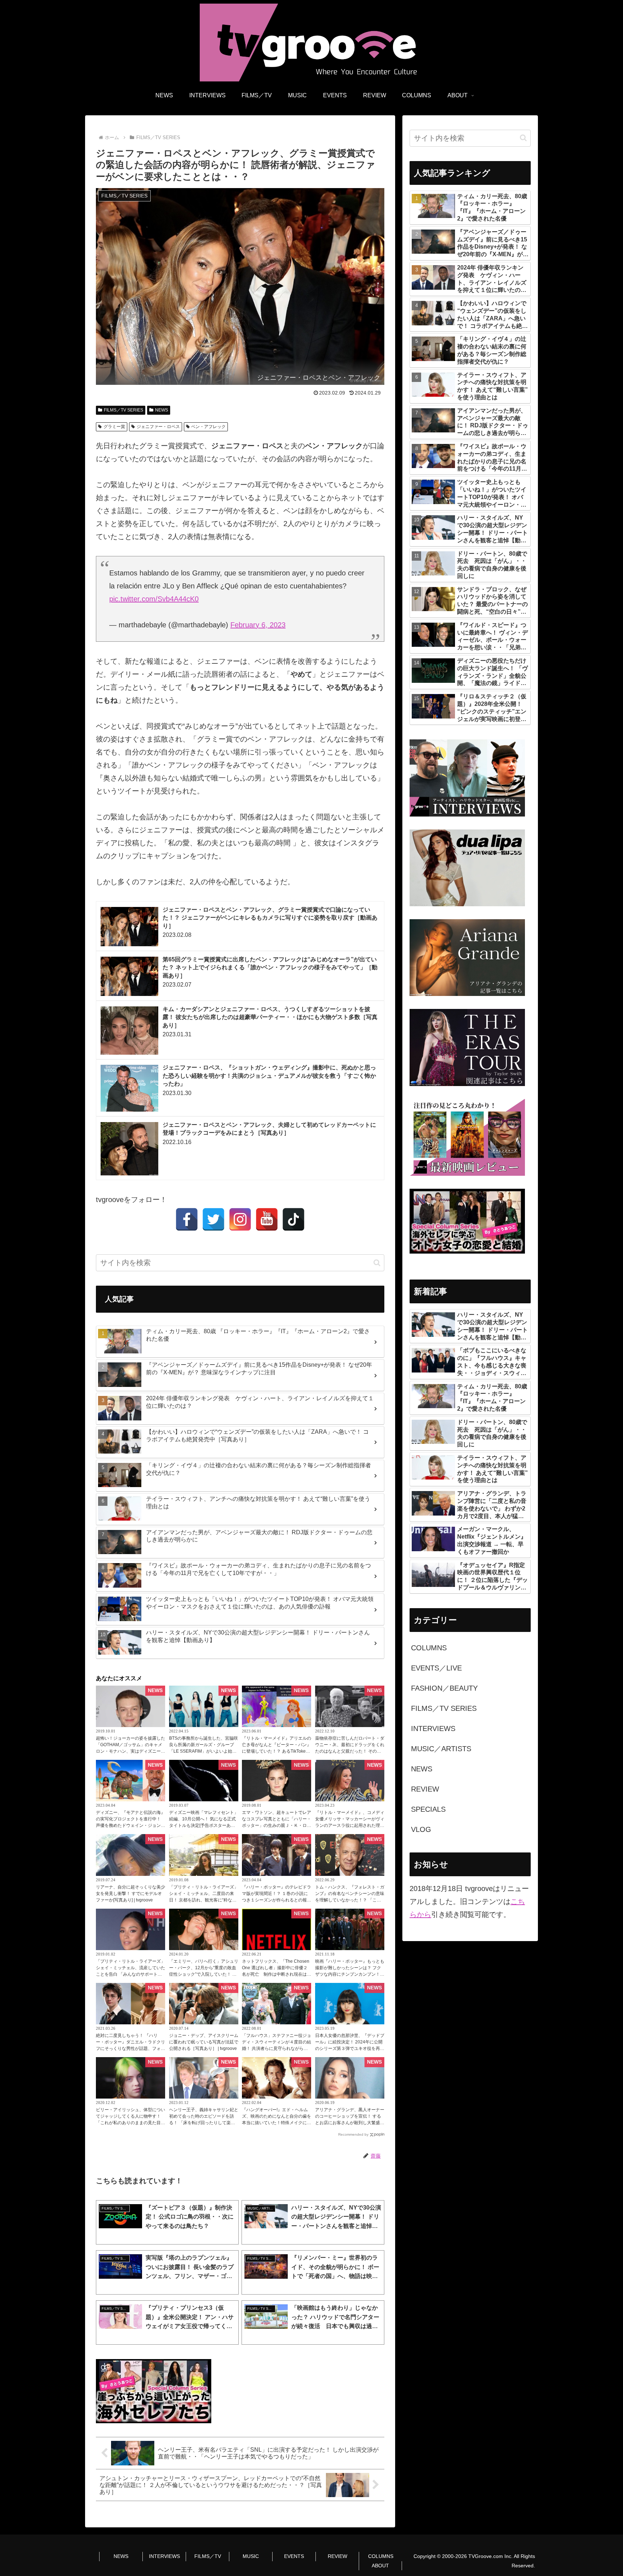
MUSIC (251, 2556)
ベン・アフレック (208, 427)
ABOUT (380, 2566)
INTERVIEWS (164, 2556)
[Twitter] (213, 1219)
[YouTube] (267, 1219)
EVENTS (294, 2556)
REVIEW (337, 2556)
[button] (377, 1263)
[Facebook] (187, 1219)
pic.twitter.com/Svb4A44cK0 (154, 599)
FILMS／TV (208, 2556)
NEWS (162, 410)
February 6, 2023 (258, 625)
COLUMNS (381, 2556)
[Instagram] (240, 1219)
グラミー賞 (114, 427)
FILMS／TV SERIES (123, 410)
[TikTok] (293, 1219)
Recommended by (353, 2134)
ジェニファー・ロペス (158, 427)
